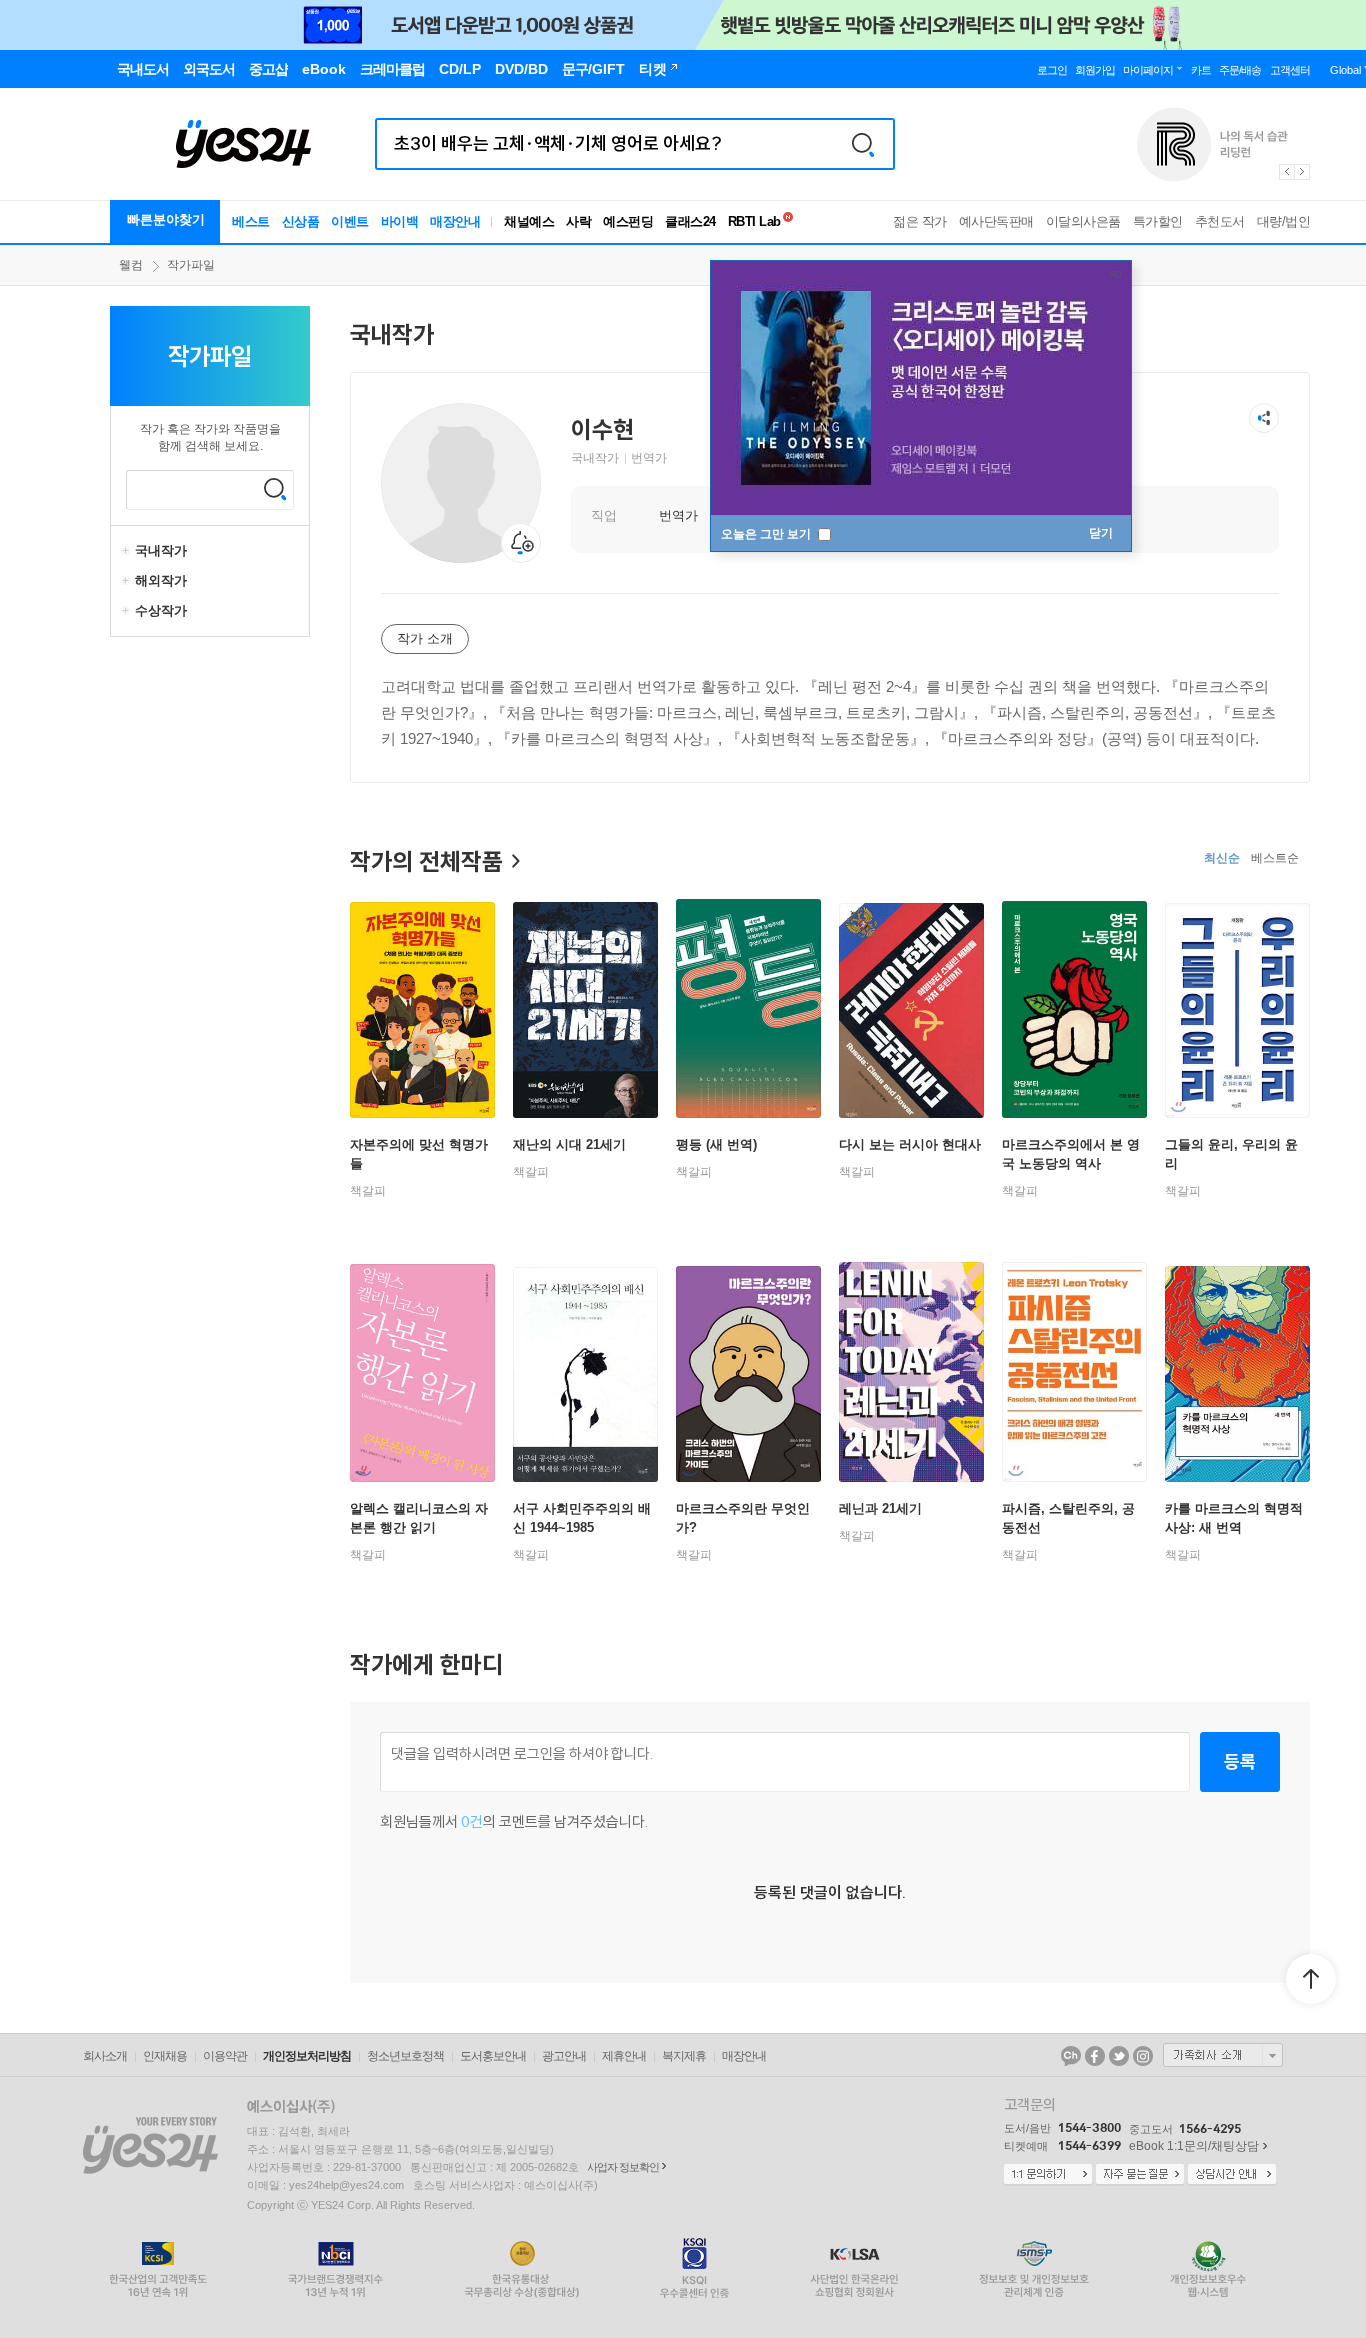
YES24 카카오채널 (1071, 2056)
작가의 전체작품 (426, 861)
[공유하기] (1264, 418)
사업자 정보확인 (623, 2167)
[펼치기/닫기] (128, 551)
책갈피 (368, 1191)
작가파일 (191, 265)
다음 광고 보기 (1303, 172)
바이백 (400, 221)
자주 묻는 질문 (1140, 2175)
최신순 (1222, 858)
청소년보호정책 (405, 2056)
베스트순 (1275, 858)
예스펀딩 (628, 221)
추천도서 (1220, 221)
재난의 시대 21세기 (569, 1144)
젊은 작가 (920, 221)
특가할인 (1158, 221)
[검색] (863, 144)
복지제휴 (684, 2056)
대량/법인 (1284, 221)
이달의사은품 (1083, 221)
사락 (578, 221)
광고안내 (564, 2056)
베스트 (251, 221)
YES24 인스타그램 (1143, 2056)
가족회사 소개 (1223, 2055)
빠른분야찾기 (166, 219)
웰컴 (131, 265)
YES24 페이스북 (1095, 2056)
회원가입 (1095, 70)
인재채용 (165, 2056)
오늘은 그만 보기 (767, 534)
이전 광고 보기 (1286, 172)
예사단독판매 (996, 221)
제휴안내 (624, 2056)
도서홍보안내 (493, 2056)
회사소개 (105, 2056)
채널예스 (529, 221)
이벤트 (350, 221)
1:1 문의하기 (1048, 2175)
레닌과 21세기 (880, 1508)
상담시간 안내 (1232, 2175)
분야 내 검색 (275, 489)
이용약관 (225, 2056)
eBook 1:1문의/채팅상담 (1194, 2146)
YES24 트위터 (1119, 2056)
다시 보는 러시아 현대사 (910, 1144)
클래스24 (690, 221)
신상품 (301, 221)
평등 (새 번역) (716, 1144)
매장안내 (455, 221)
